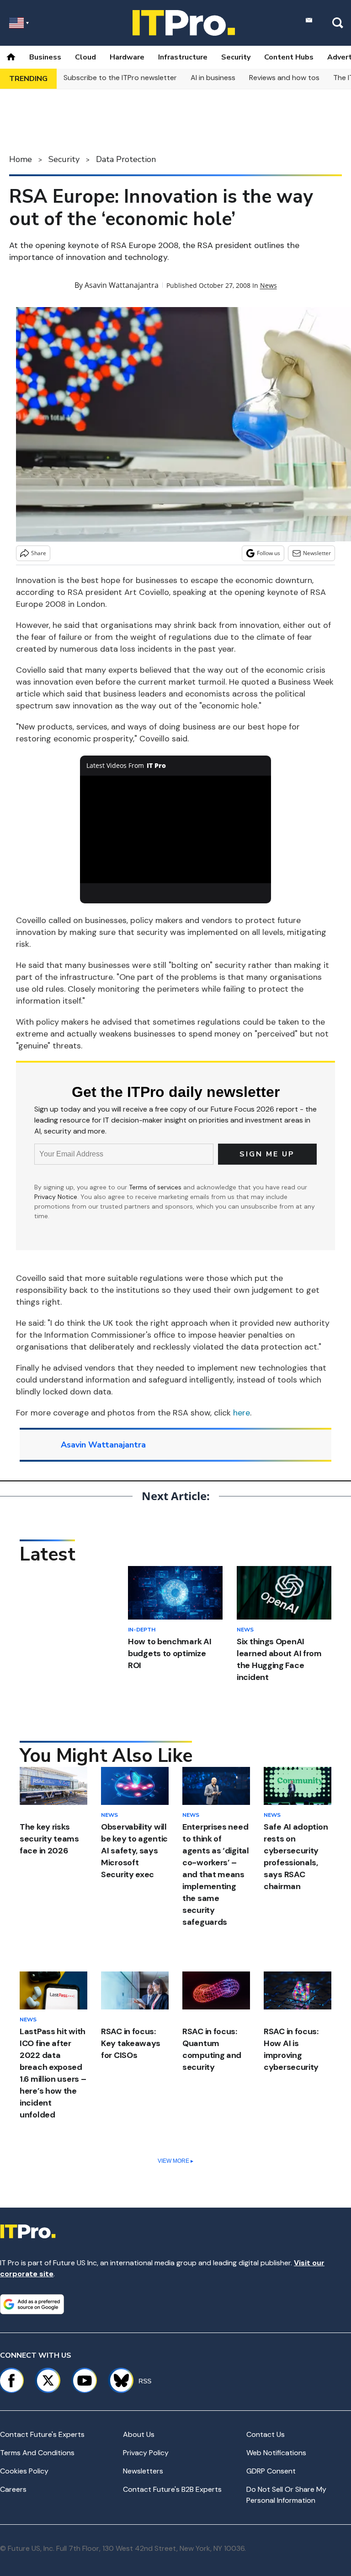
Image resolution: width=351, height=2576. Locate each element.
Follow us (269, 553)
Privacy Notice (56, 1197)
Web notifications (276, 2453)
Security (236, 57)
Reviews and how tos (284, 78)
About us (139, 2434)
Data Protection (126, 159)
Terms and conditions (37, 2453)
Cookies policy (24, 2471)
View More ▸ (175, 2161)
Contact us (266, 2434)
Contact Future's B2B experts (172, 2489)
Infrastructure (183, 57)
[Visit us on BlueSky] (117, 2381)
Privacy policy (146, 2453)
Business (45, 57)
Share (39, 553)
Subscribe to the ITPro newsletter (120, 78)
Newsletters (143, 2471)
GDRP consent (271, 2471)
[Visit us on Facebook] (11, 2381)
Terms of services (156, 1187)
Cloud (85, 57)
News (269, 285)
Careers (13, 2489)
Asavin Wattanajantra (122, 285)
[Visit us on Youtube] (85, 2381)
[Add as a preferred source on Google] (32, 2304)
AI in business (213, 78)
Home (21, 159)
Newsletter (317, 553)
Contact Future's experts (42, 2434)
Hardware (127, 57)
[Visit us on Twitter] (48, 2381)
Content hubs (289, 57)
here (242, 1413)
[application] (176, 830)
